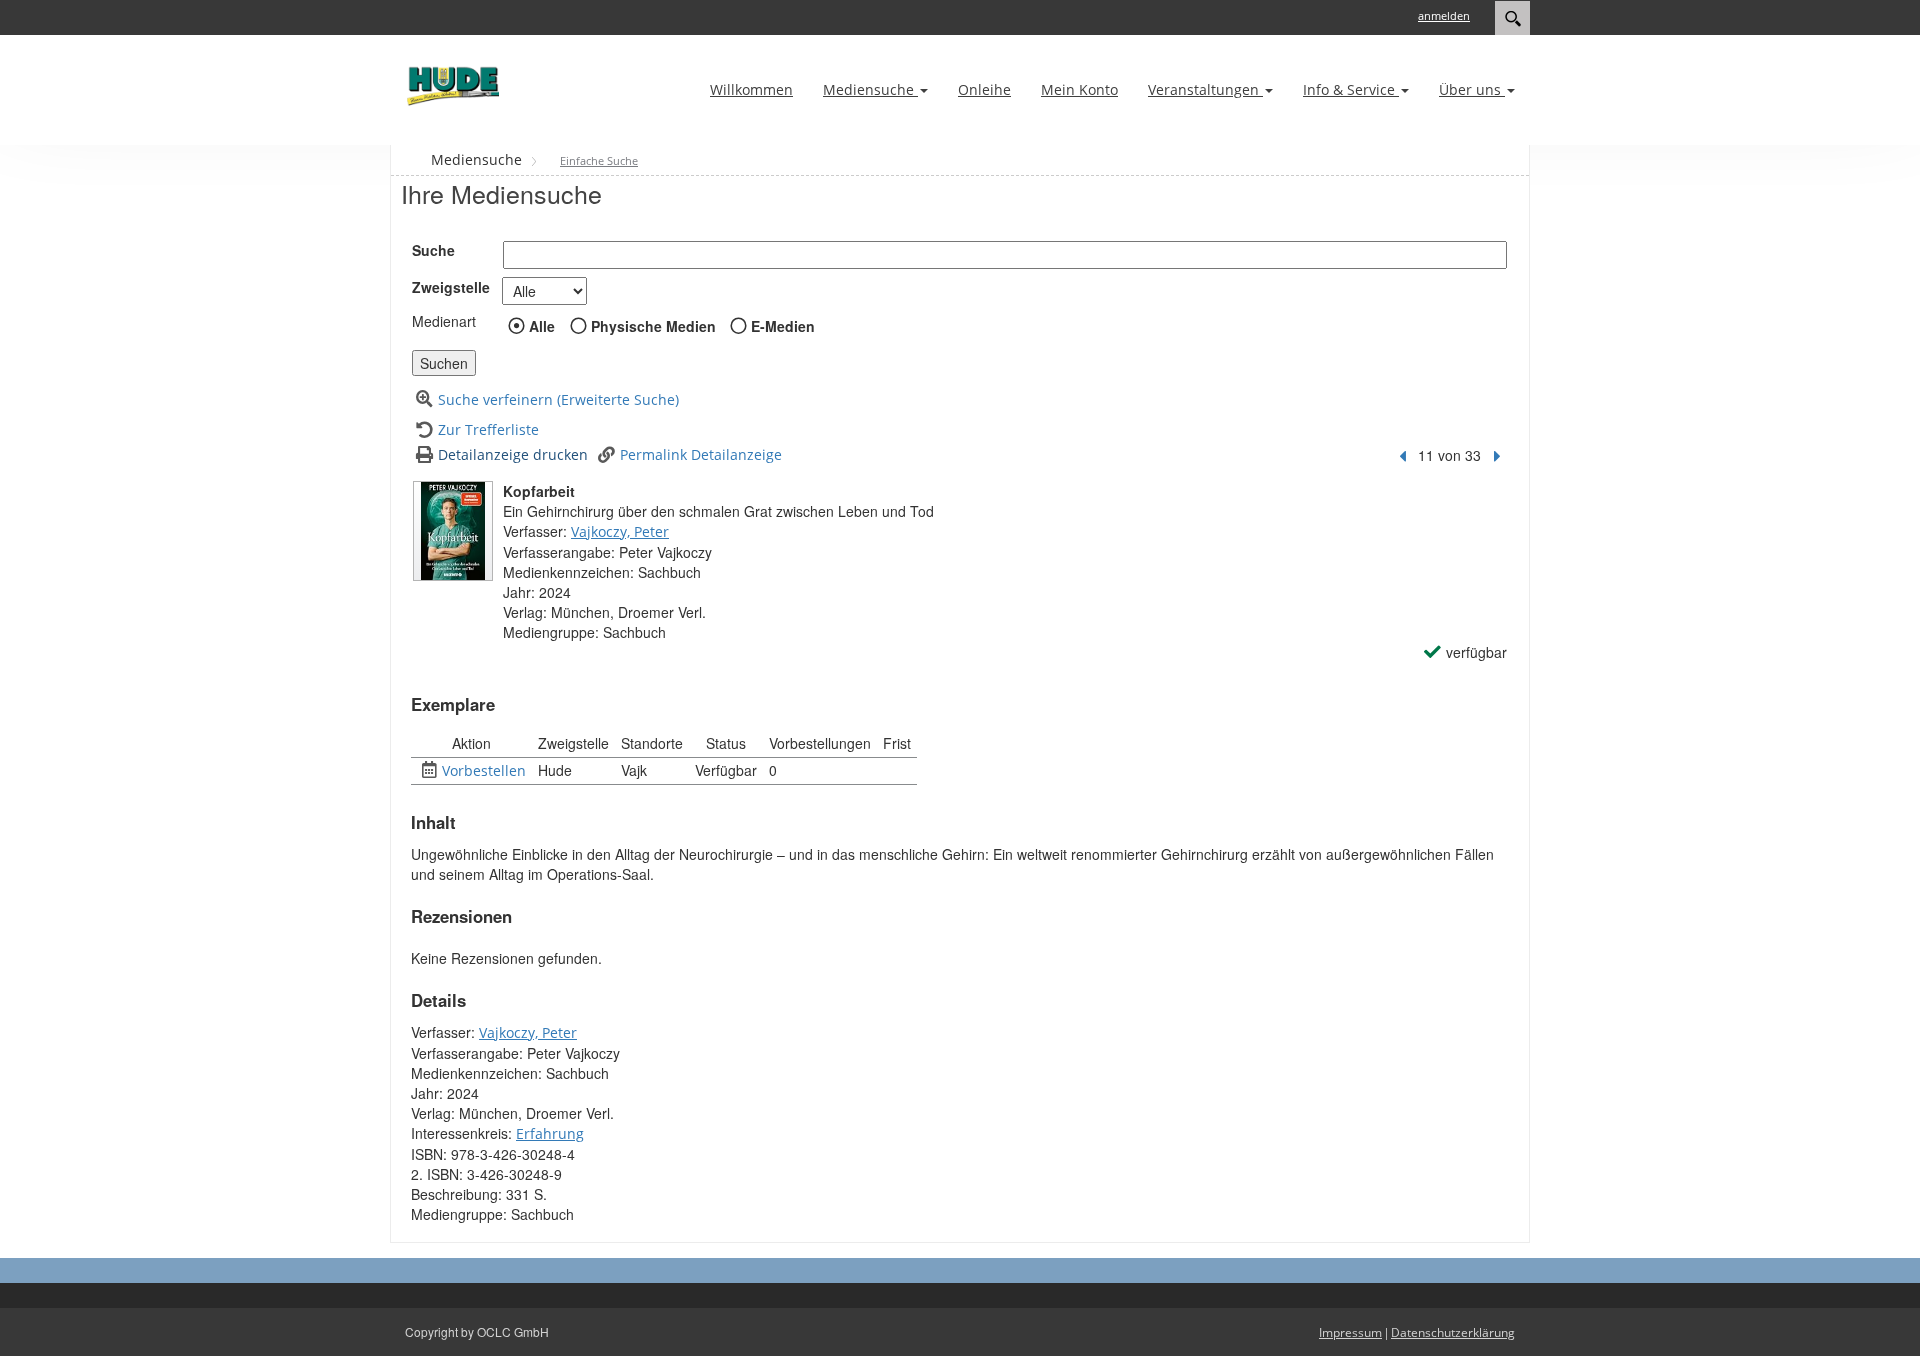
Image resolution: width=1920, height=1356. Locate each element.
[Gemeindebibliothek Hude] (450, 85)
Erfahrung (550, 1133)
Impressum (1350, 1332)
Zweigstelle (451, 287)
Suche (433, 250)
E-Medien (783, 326)
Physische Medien (653, 326)
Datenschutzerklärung (1453, 1332)
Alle (542, 326)
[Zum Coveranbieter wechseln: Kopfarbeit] (453, 531)
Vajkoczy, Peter (620, 531)
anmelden (1444, 15)
